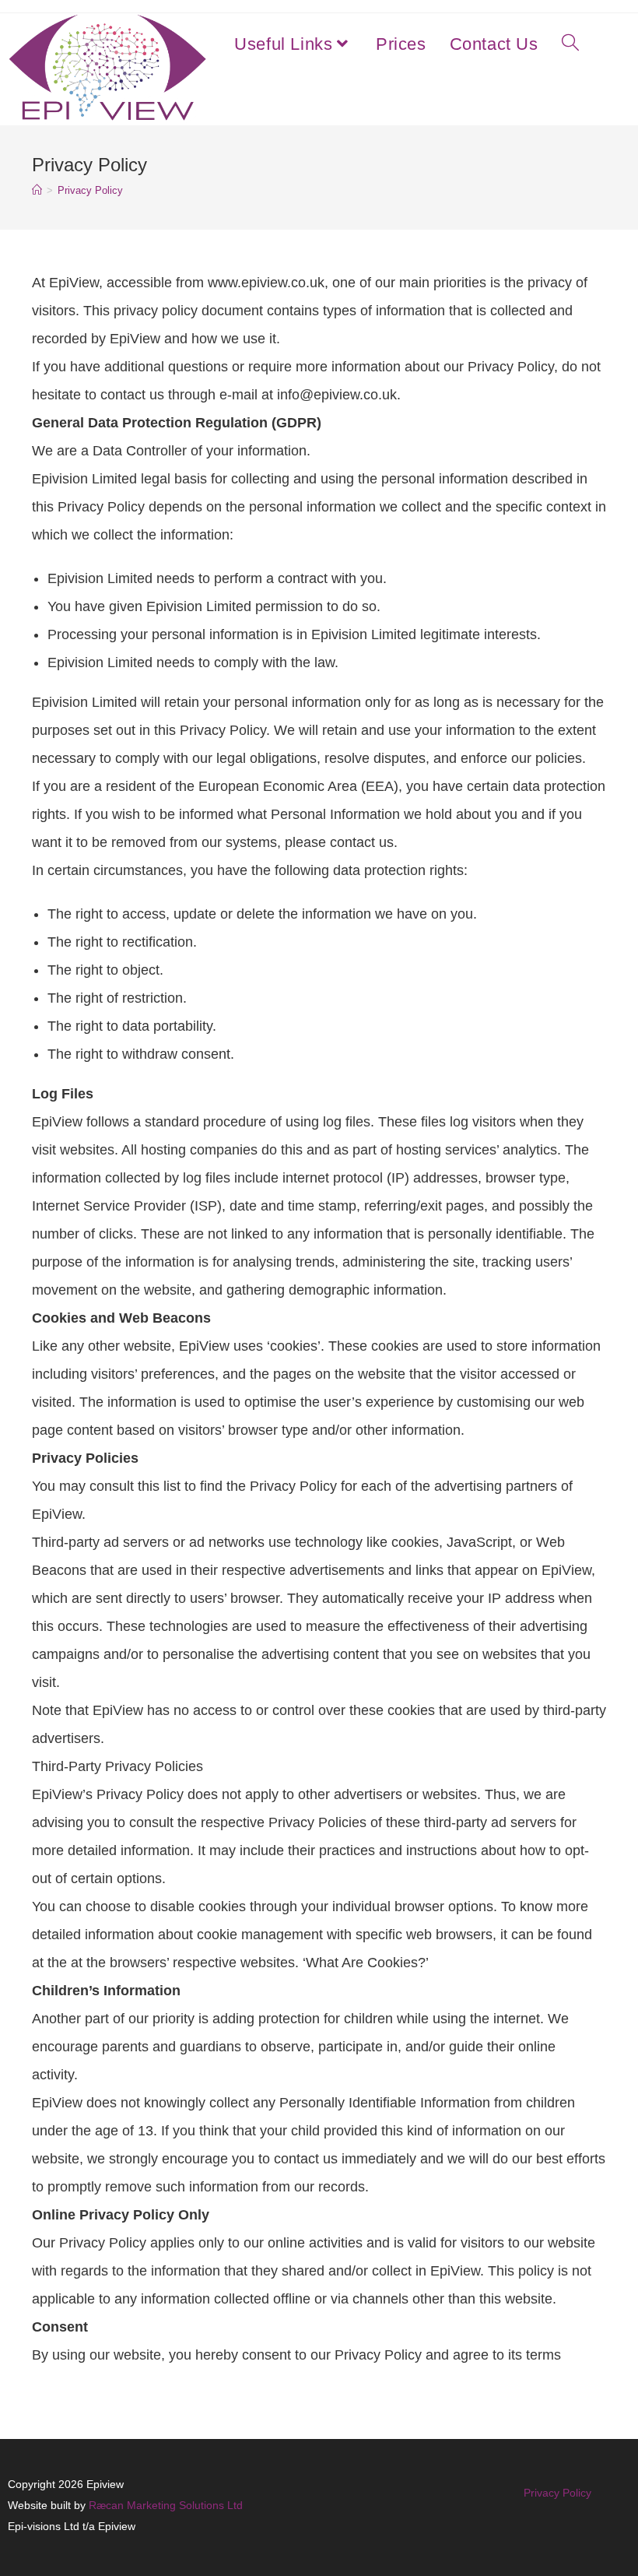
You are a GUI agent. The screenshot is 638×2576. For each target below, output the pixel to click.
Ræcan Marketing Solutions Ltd (166, 2505)
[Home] (37, 190)
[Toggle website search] (570, 44)
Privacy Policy (90, 190)
